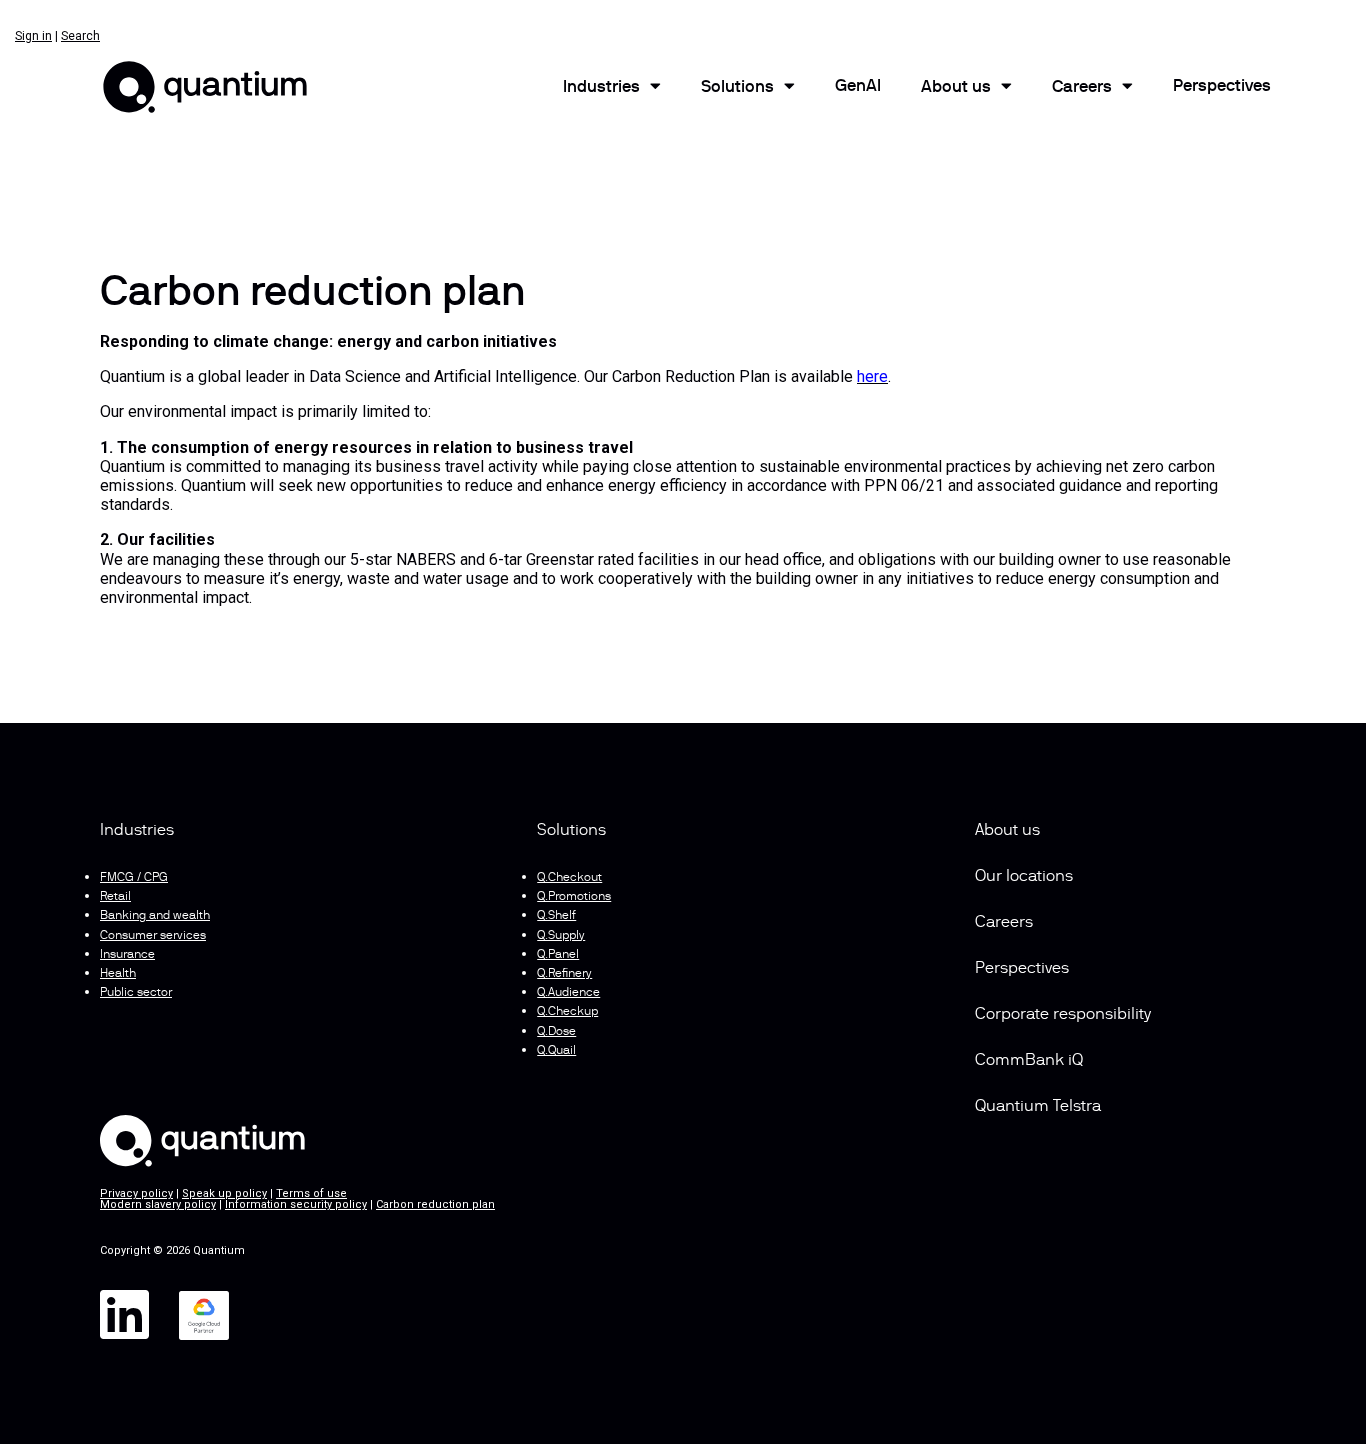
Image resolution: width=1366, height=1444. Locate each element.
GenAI (858, 87)
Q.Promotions (574, 897)
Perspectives (1222, 87)
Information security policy (296, 1204)
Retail (115, 897)
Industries (601, 88)
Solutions (737, 88)
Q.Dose (556, 1032)
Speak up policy (224, 1193)
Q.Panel (558, 955)
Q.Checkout (569, 878)
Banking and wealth (155, 916)
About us (1007, 831)
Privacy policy (136, 1193)
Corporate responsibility (1063, 1015)
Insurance (127, 955)
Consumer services (153, 936)
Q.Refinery (564, 974)
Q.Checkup (567, 1012)
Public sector (136, 993)
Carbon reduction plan (435, 1204)
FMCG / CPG (134, 878)
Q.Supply (561, 936)
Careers (1082, 88)
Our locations (1024, 877)
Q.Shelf (556, 916)
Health (118, 974)
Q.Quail (556, 1051)
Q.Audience (568, 993)
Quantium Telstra (1038, 1107)
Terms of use (311, 1193)
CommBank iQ (1029, 1061)
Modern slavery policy (158, 1204)
